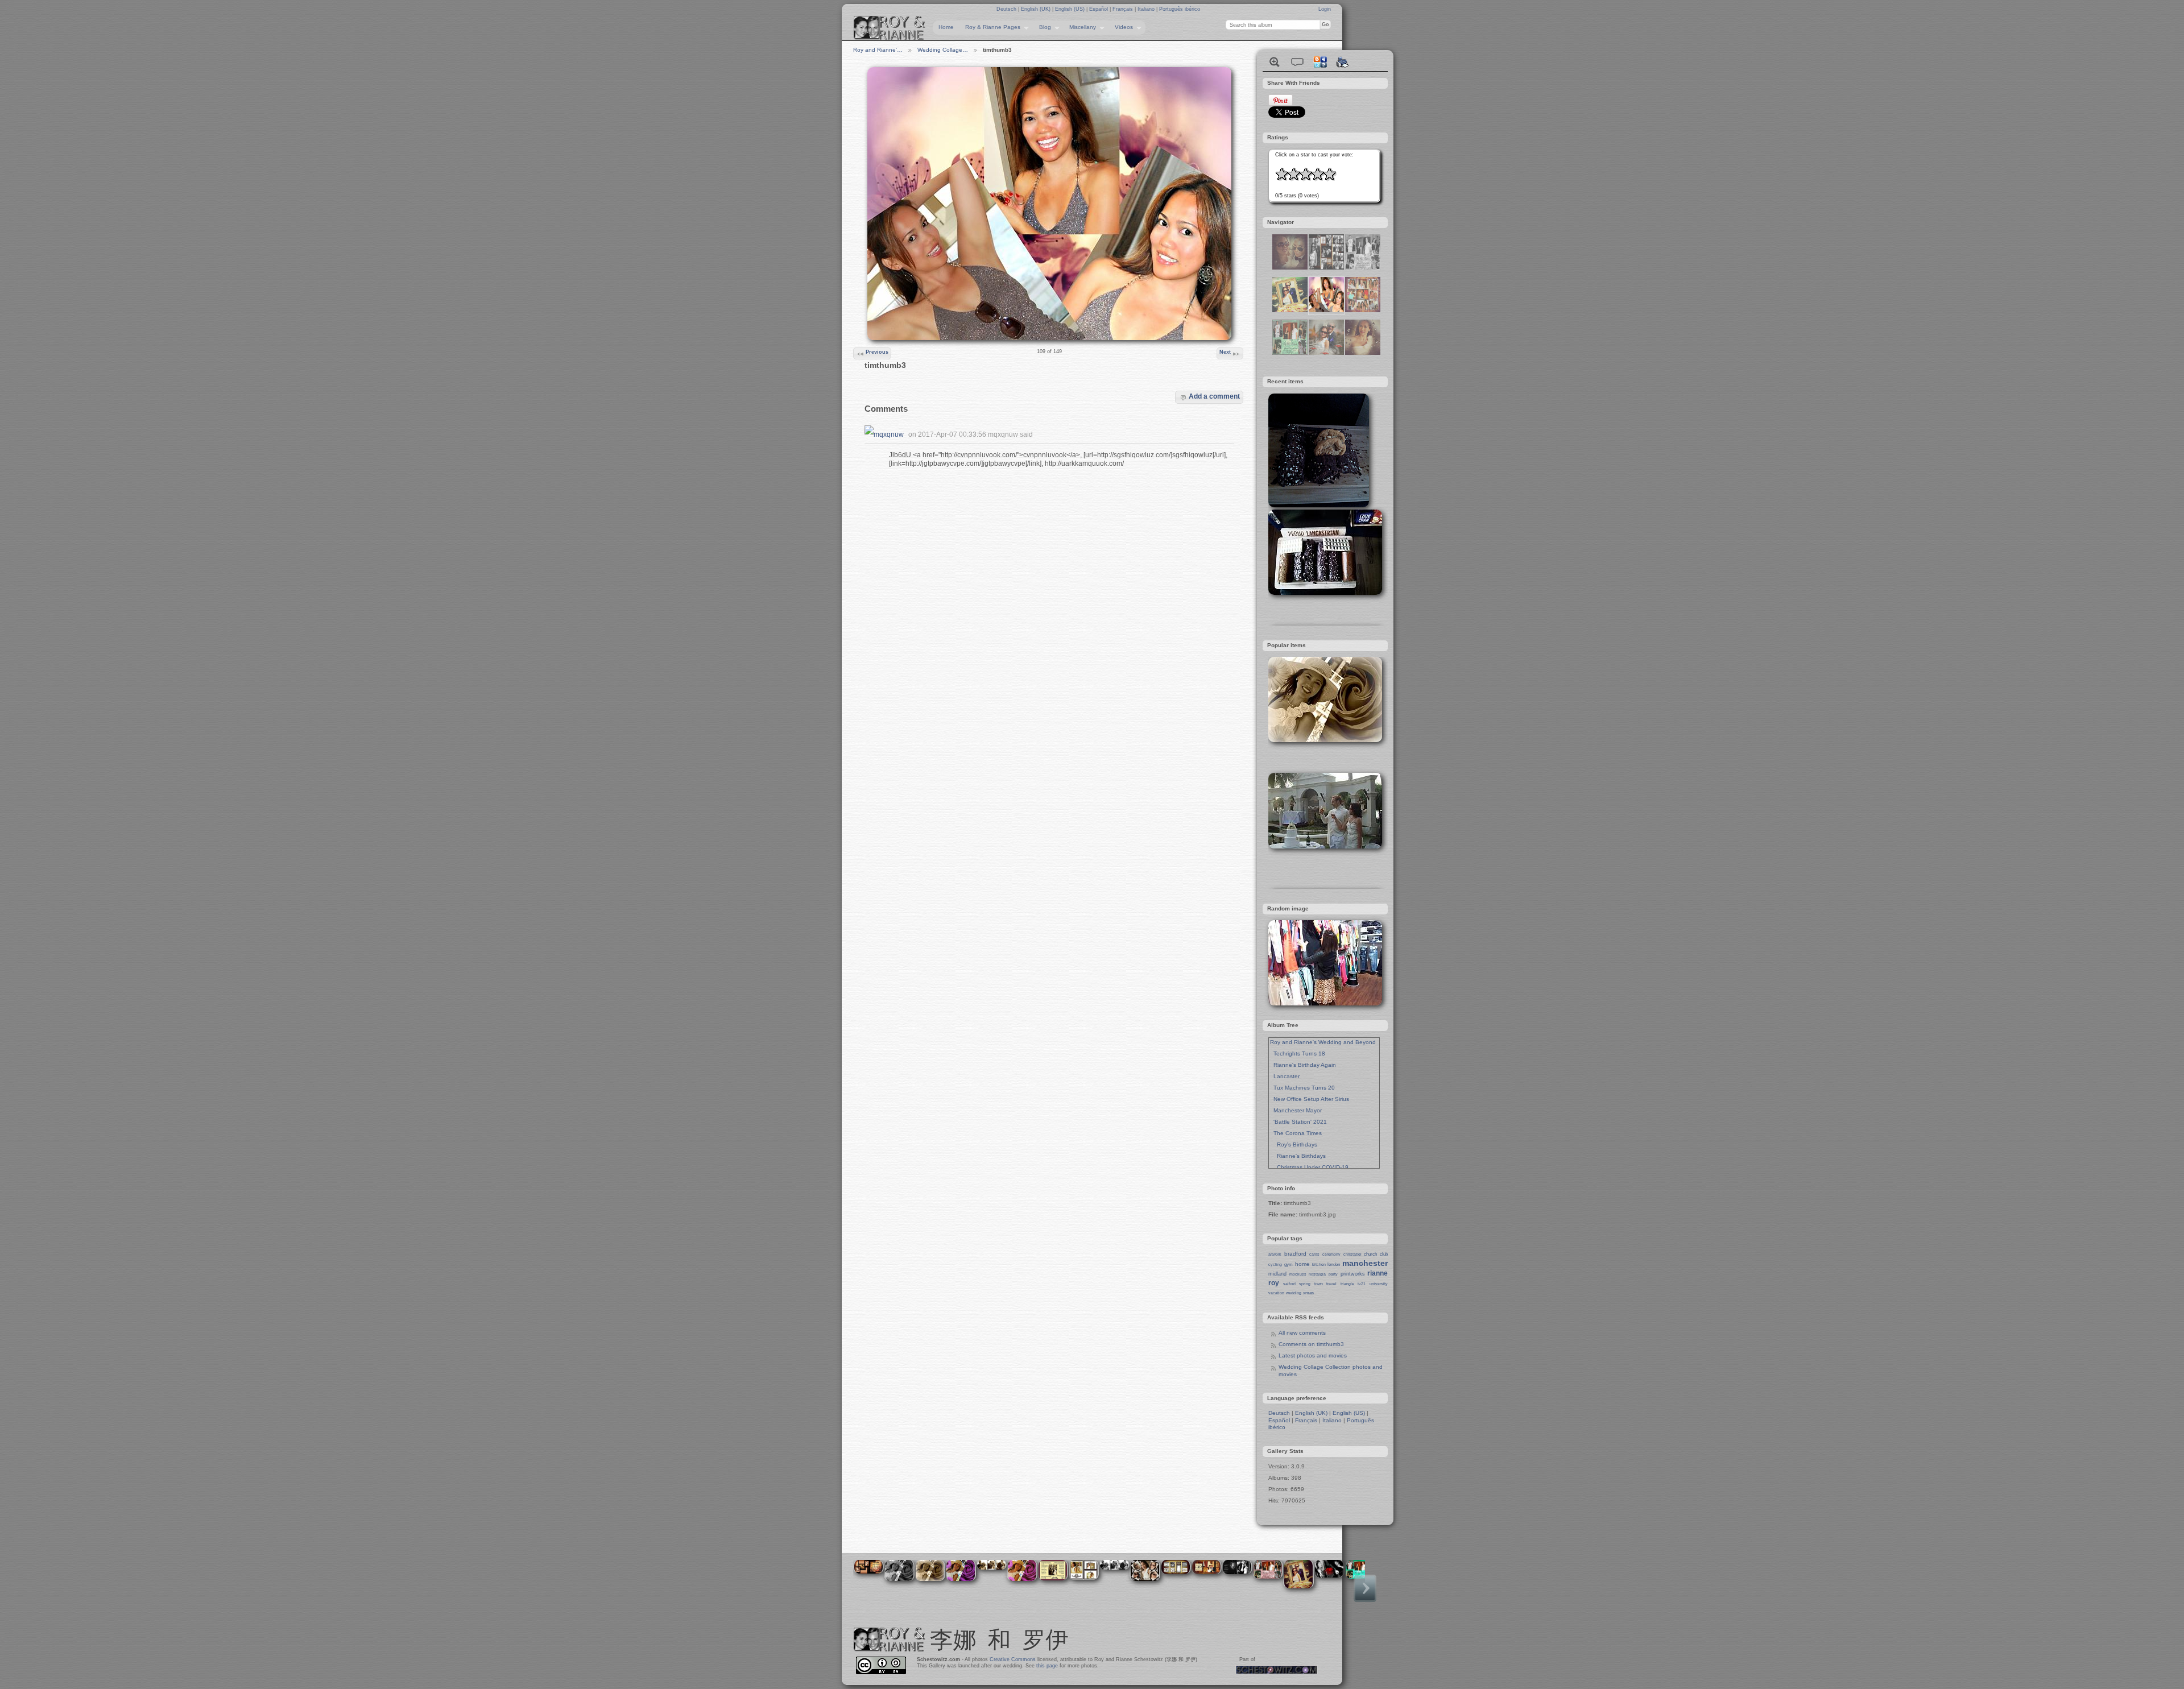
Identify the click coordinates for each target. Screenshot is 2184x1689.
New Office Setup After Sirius (1310, 1099)
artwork (1275, 1254)
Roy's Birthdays (1294, 1144)
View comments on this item (1297, 62)
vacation (1276, 1293)
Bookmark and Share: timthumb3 (1320, 62)
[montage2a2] (1363, 268)
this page (1047, 1666)
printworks (1353, 1274)
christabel (1352, 1254)
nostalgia (1317, 1274)
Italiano (1147, 9)
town (1319, 1284)
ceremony (1331, 1254)
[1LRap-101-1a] (1290, 310)
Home (946, 27)
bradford (1295, 1254)
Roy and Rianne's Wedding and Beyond (1323, 1042)
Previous (877, 352)
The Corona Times (1296, 1133)
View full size (1275, 62)
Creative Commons (1013, 1659)
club (1384, 1254)
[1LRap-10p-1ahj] (1363, 353)
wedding (1294, 1293)
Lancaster (1285, 1076)
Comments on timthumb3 (1311, 1344)
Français (1124, 9)
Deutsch (1007, 9)
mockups (1298, 1274)
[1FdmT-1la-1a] (1326, 353)
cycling (1275, 1264)
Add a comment (1214, 396)
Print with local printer (1343, 62)
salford (1289, 1284)
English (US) (1071, 9)
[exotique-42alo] (1326, 268)
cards (1314, 1254)
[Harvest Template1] (1363, 310)
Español (1099, 9)
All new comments (1302, 1333)
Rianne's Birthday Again (1303, 1065)
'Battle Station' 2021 (1298, 1122)
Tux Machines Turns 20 (1302, 1088)
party (1333, 1274)
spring (1305, 1284)
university (1379, 1284)
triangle (1347, 1284)
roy (1274, 1283)
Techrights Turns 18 (1298, 1053)
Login (1325, 9)
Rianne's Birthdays (1298, 1156)
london (1334, 1264)
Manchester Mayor (1296, 1110)
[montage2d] (1290, 353)
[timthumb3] (1326, 310)
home (1302, 1264)
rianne (1378, 1273)
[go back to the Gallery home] (890, 28)
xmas (1308, 1293)
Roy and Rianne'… (878, 50)
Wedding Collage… (943, 50)
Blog (1042, 27)
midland (1277, 1274)
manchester (1365, 1263)
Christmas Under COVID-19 (1309, 1167)
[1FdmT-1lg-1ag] (1290, 268)
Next (1225, 352)
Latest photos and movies (1313, 1355)
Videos (1121, 27)
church (1370, 1254)
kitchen (1319, 1264)
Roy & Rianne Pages (990, 27)
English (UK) (1037, 9)
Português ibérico (1180, 9)
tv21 (1362, 1284)
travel (1331, 1284)
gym (1289, 1264)
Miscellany (1080, 27)
